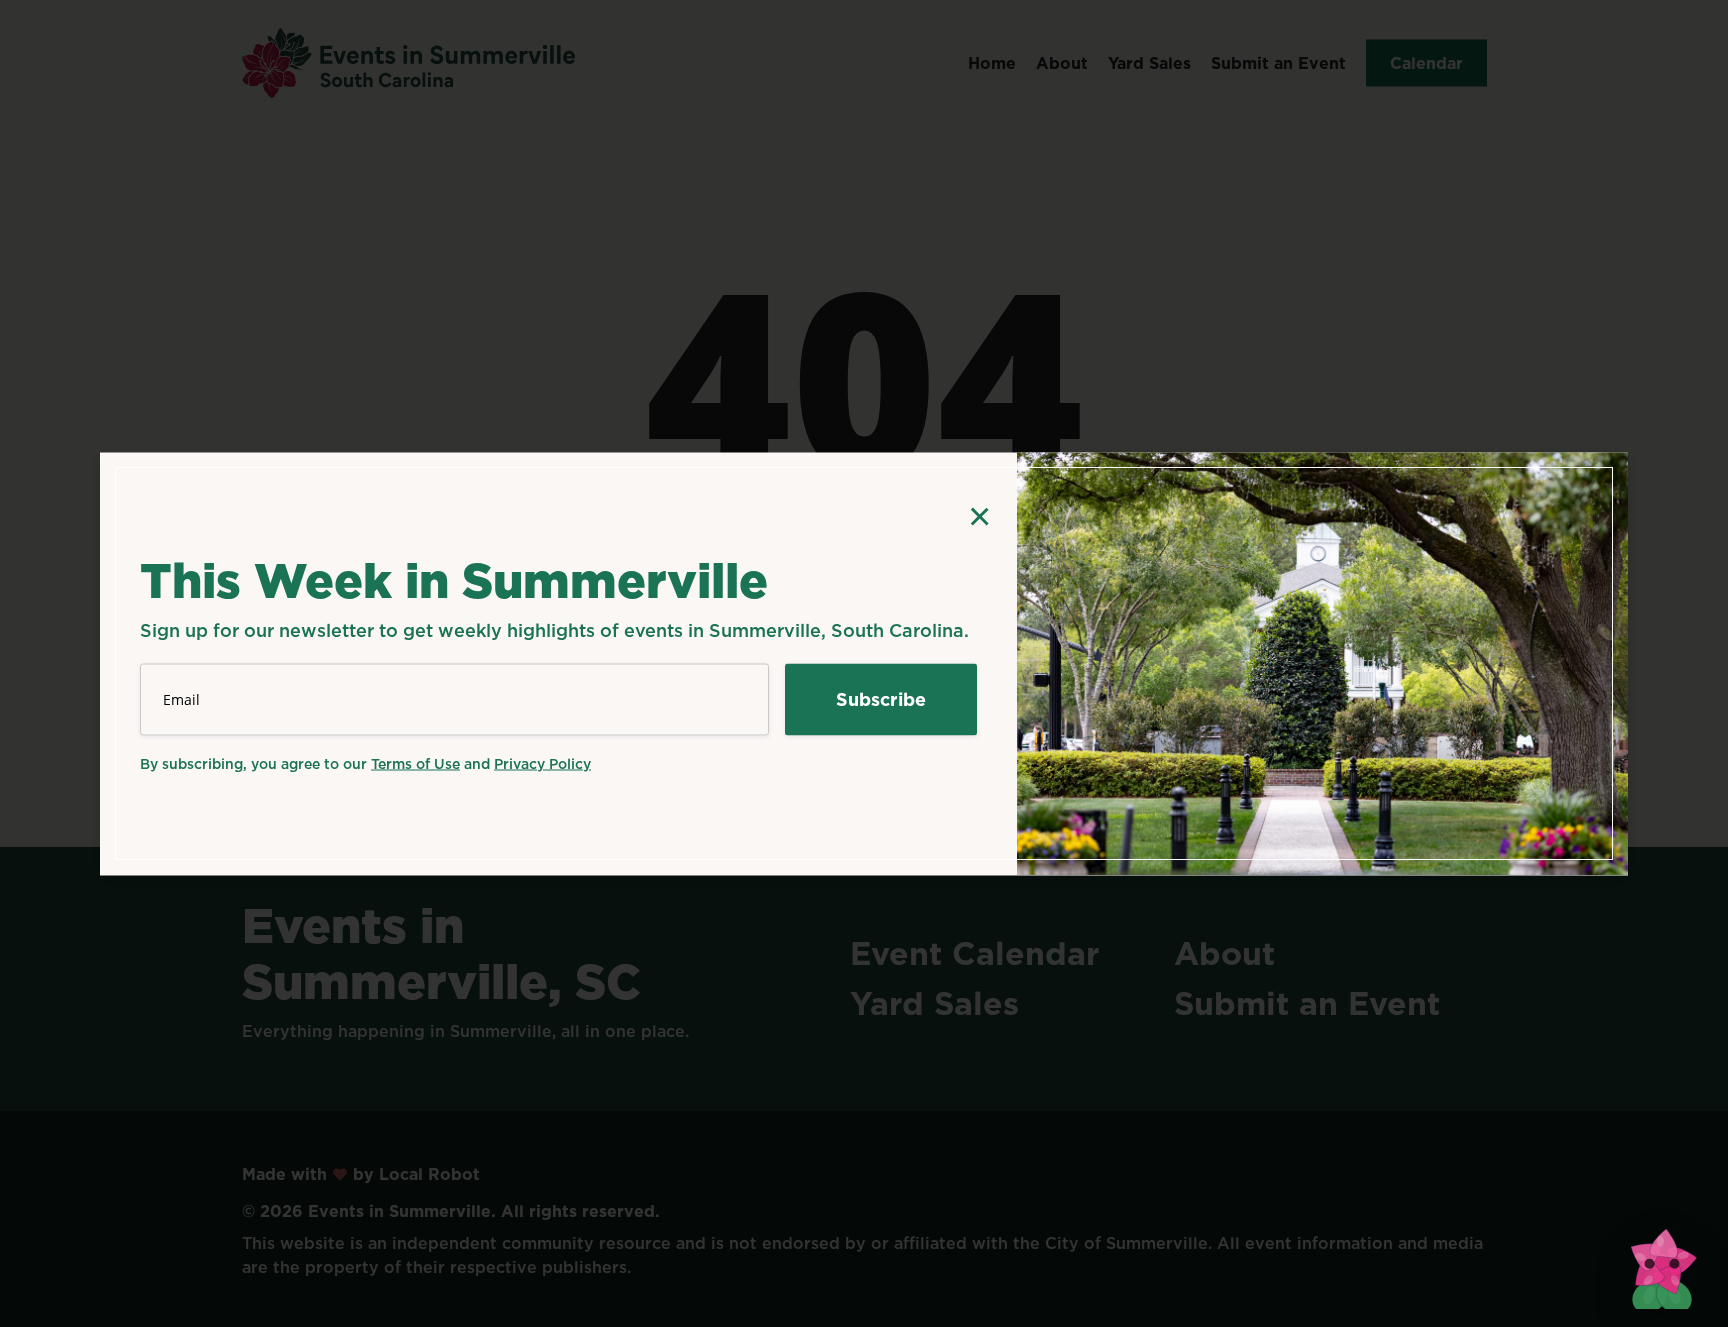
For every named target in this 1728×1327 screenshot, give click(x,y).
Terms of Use (415, 763)
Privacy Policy (542, 763)
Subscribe (881, 698)
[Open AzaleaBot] (1662, 1261)
